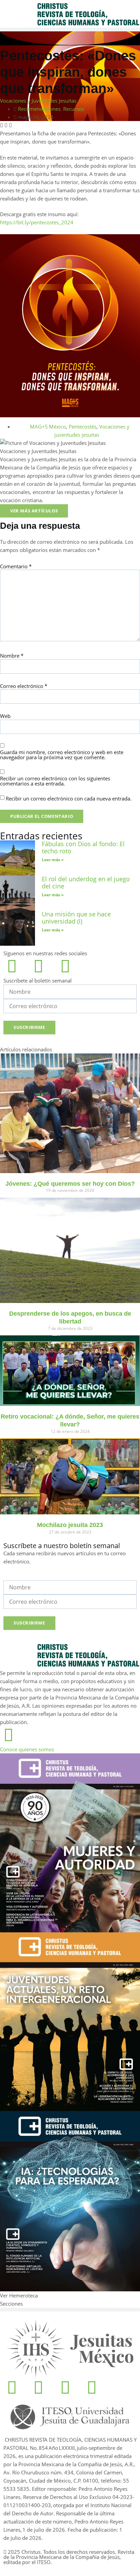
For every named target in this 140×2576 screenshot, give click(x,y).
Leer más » (53, 860)
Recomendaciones (39, 109)
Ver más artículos (34, 511)
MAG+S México (48, 426)
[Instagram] (38, 966)
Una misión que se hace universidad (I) (76, 918)
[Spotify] (65, 966)
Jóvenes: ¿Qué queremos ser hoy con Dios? (70, 1184)
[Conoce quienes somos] (8, 1735)
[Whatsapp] (65, 2387)
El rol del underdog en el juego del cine (86, 883)
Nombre (12, 656)
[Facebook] (12, 966)
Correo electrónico (24, 686)
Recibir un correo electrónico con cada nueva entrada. (69, 799)
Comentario (16, 566)
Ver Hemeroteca (20, 2295)
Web (5, 716)
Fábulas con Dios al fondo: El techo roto (83, 848)
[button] (70, 29)
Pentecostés (83, 426)
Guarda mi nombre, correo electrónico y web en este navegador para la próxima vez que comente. (62, 755)
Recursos (74, 109)
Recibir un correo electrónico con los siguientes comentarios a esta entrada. (55, 781)
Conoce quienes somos (27, 1749)
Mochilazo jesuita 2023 (70, 1525)
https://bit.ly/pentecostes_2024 (37, 222)
